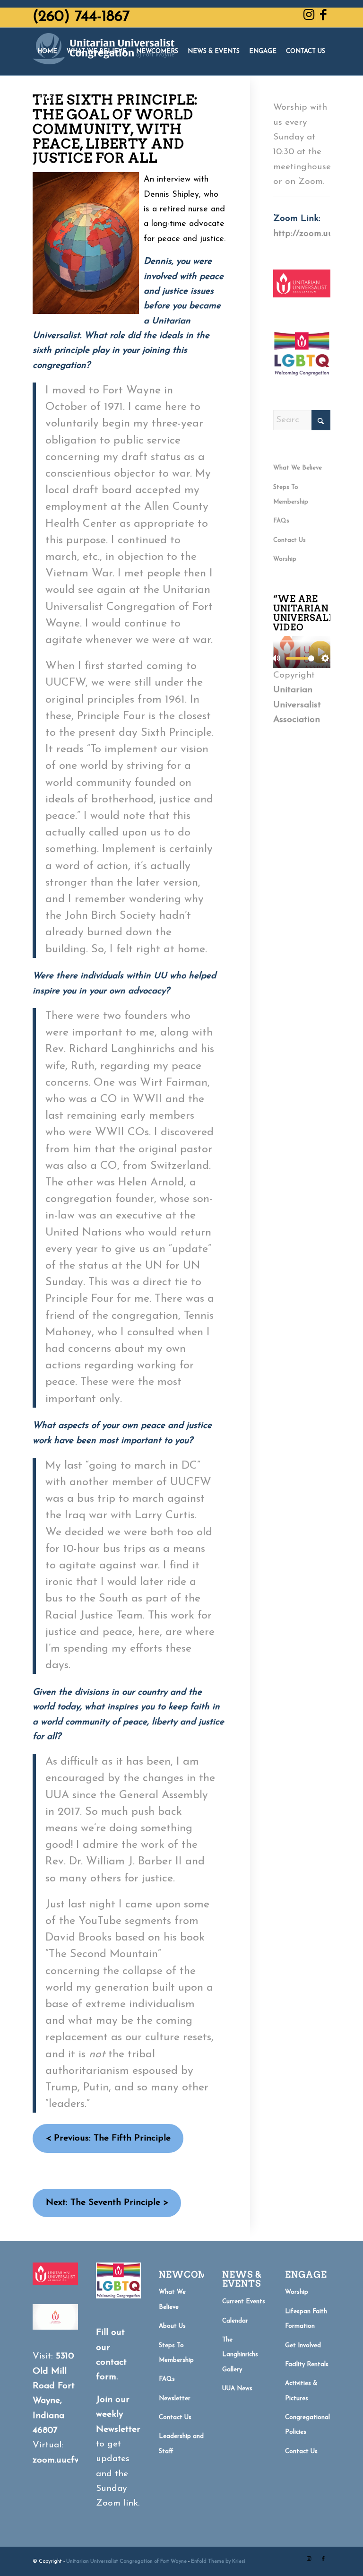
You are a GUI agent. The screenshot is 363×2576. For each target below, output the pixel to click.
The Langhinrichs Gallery (240, 2355)
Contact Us (290, 540)
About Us (172, 2326)
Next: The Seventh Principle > (107, 2203)
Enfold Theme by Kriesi (218, 2562)
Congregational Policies (307, 2425)
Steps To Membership (291, 495)
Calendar (235, 2321)
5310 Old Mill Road (53, 2371)
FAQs (281, 521)
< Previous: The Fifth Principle (108, 2138)
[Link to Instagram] (309, 15)
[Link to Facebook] (323, 15)
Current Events (244, 2302)
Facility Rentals (307, 2364)
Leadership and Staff (181, 2444)
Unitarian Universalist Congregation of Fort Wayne (126, 2562)
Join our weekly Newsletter (118, 2415)
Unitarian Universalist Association (297, 705)
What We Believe (298, 468)
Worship (285, 559)
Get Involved (303, 2345)
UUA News (237, 2389)
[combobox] (302, 420)
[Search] (65, 99)
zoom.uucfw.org (65, 2460)
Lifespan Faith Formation (306, 2319)
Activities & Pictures (301, 2391)
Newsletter (175, 2398)
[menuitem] (47, 52)
